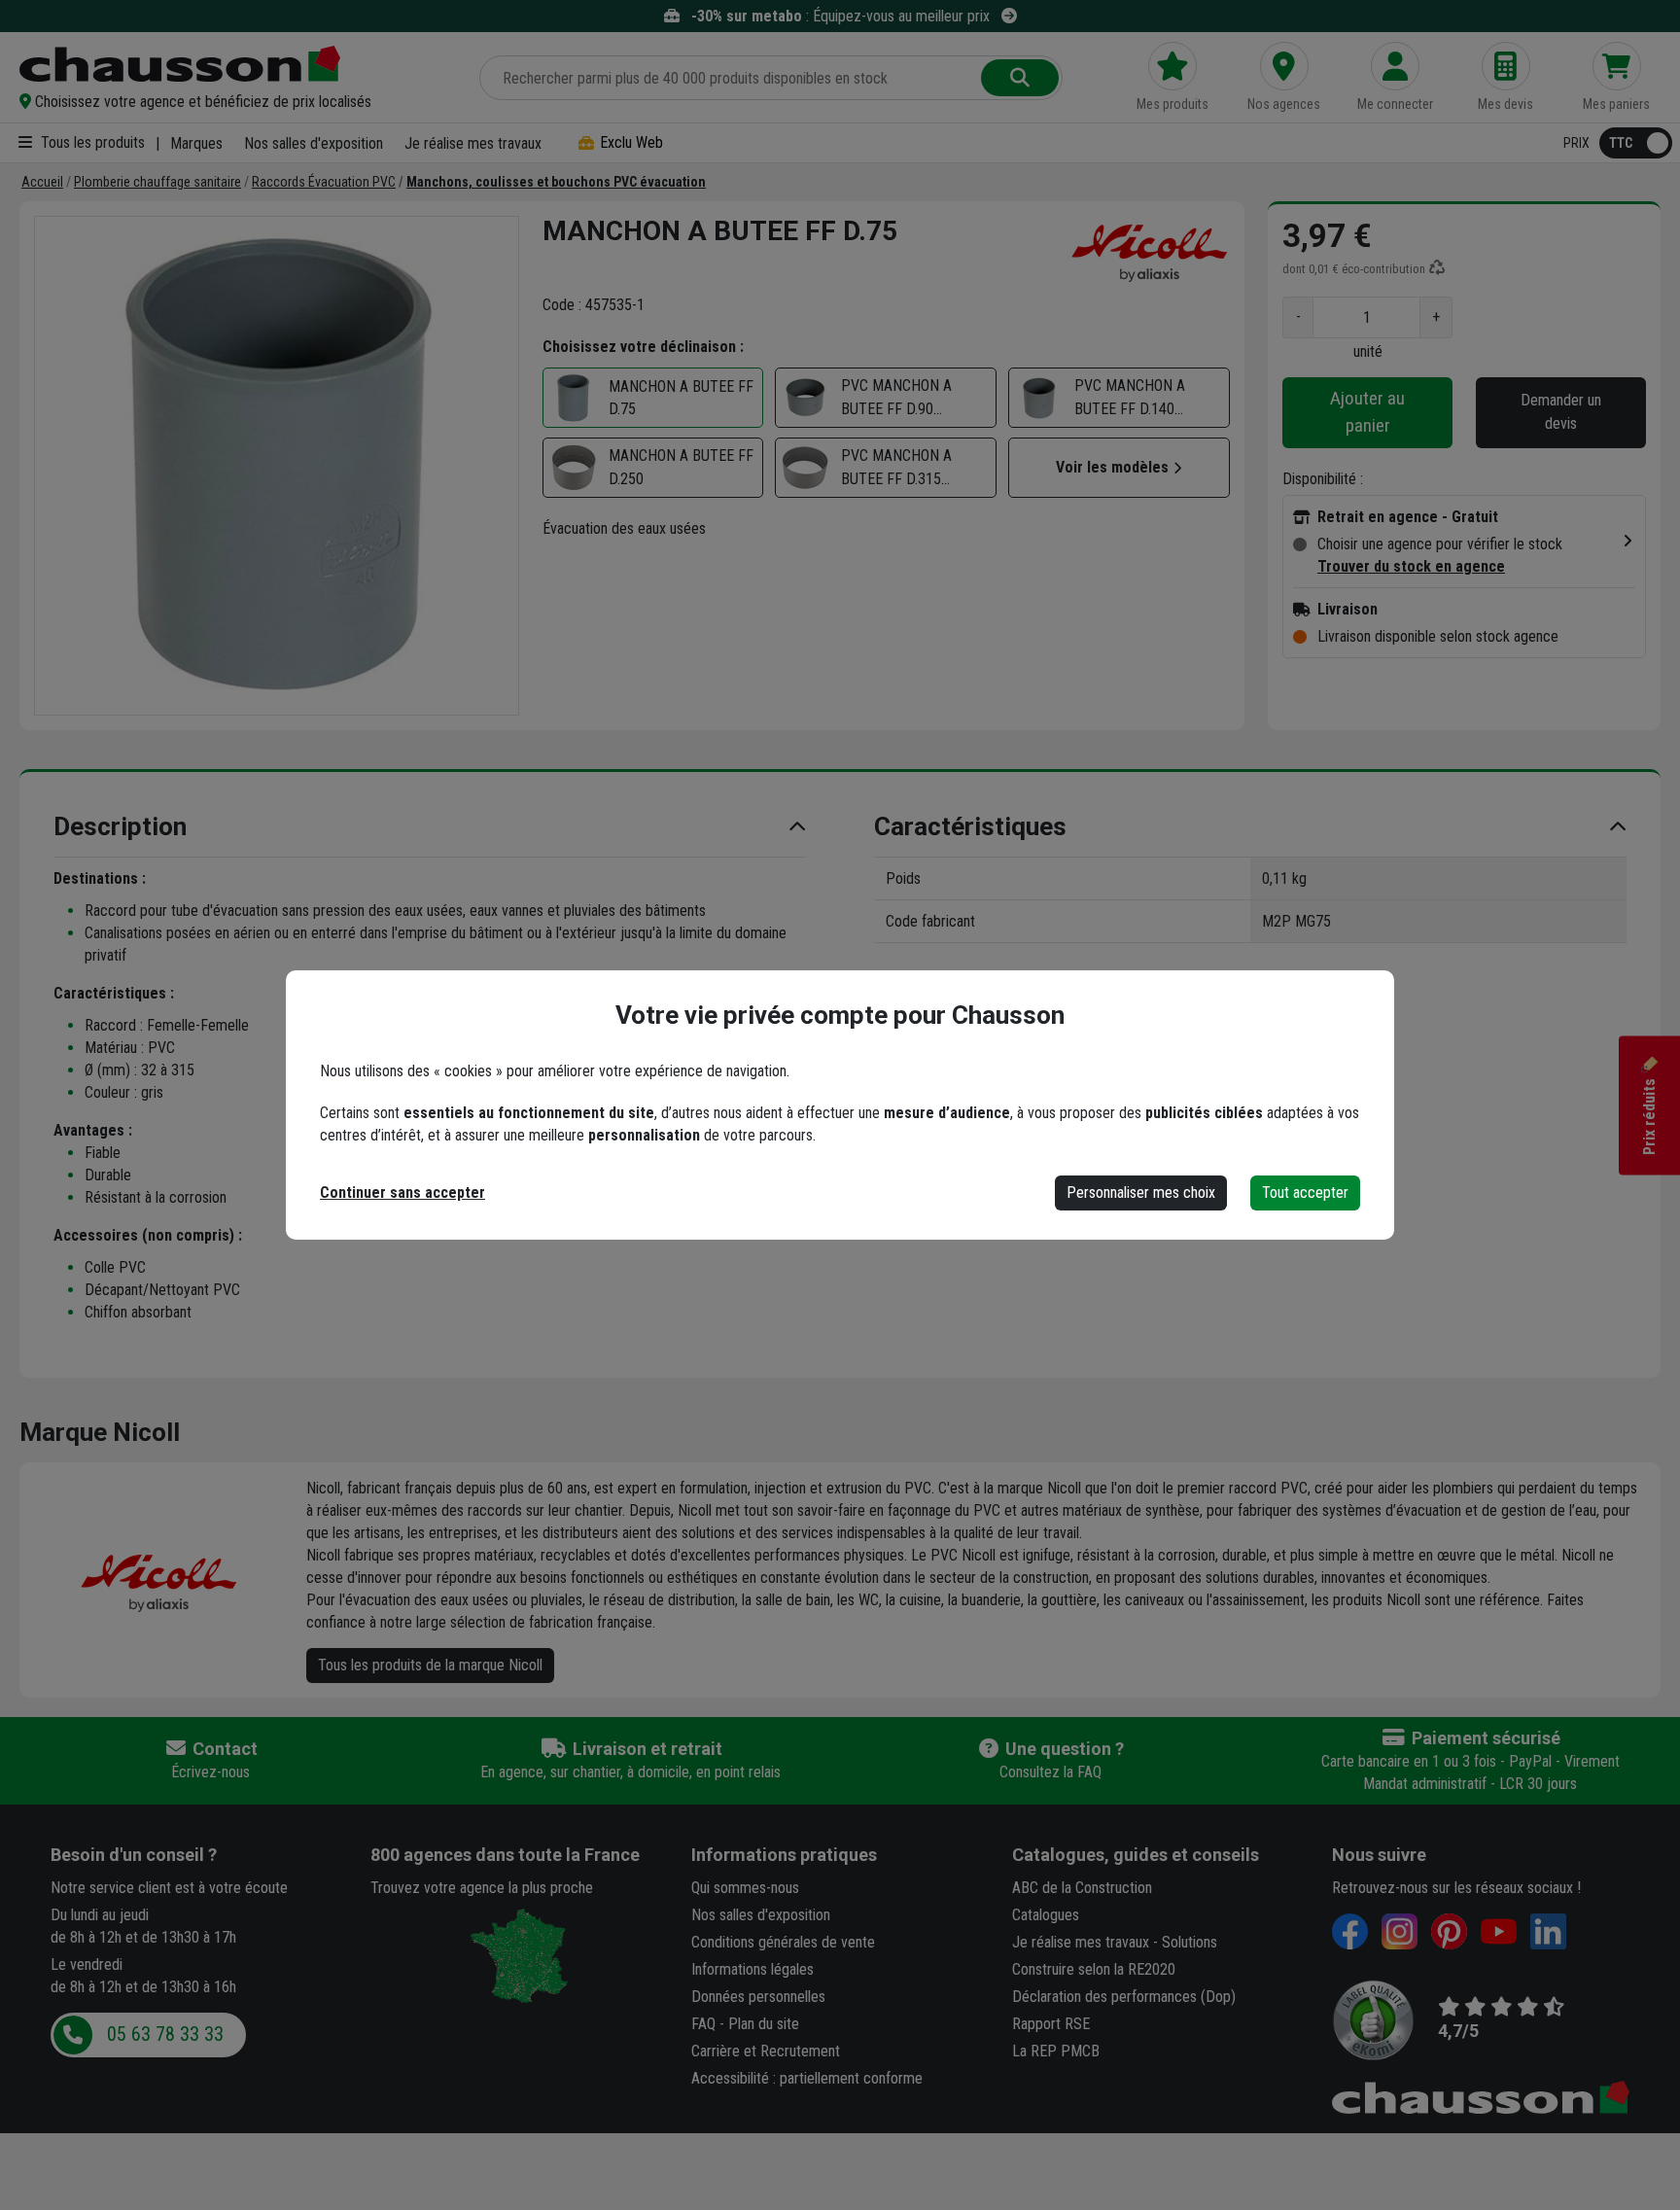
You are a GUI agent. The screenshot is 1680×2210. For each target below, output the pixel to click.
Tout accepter (1305, 1193)
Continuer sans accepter (402, 1193)
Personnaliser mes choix (1141, 1193)
